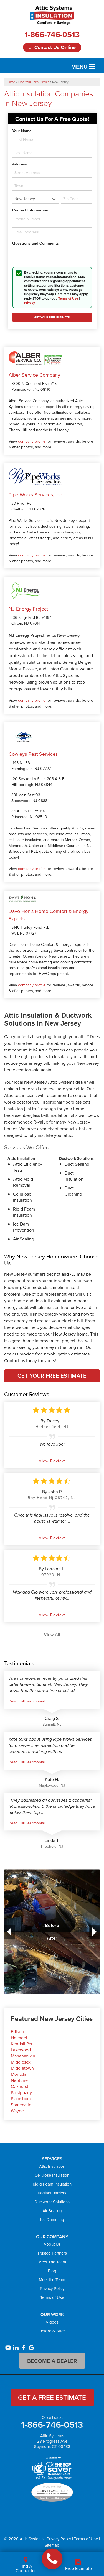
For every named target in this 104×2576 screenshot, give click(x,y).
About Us (52, 2244)
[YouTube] (8, 2348)
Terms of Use (68, 298)
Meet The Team (52, 2262)
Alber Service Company (34, 375)
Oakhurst (20, 2086)
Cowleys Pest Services (33, 754)
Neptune (19, 2080)
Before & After (52, 2331)
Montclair (20, 2074)
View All (52, 1634)
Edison (17, 2031)
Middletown (22, 2068)
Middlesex (21, 2062)
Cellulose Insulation (52, 2175)
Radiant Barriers (52, 2193)
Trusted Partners (52, 2253)
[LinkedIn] (16, 2348)
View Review (52, 1461)
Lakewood (21, 2050)
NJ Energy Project (28, 609)
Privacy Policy (52, 2288)
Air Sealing (52, 2211)
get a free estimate (52, 2397)
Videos (52, 2322)
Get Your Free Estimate (52, 1376)
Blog (52, 2271)
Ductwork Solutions (52, 2202)
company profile (32, 441)
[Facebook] (24, 2348)
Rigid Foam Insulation (52, 2184)
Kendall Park (23, 2044)
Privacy (30, 302)
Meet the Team (52, 2280)
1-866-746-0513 (52, 34)
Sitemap (52, 2545)
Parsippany (21, 2092)
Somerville (21, 2105)
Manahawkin (23, 2056)
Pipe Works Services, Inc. (36, 495)
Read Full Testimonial (27, 1701)
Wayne (17, 2111)
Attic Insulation (52, 2166)
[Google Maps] (31, 2348)
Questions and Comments (35, 243)
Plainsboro (21, 2098)
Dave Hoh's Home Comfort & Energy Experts (49, 915)
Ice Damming (52, 2219)
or (52, 47)
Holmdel (19, 2038)
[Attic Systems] (52, 2559)
